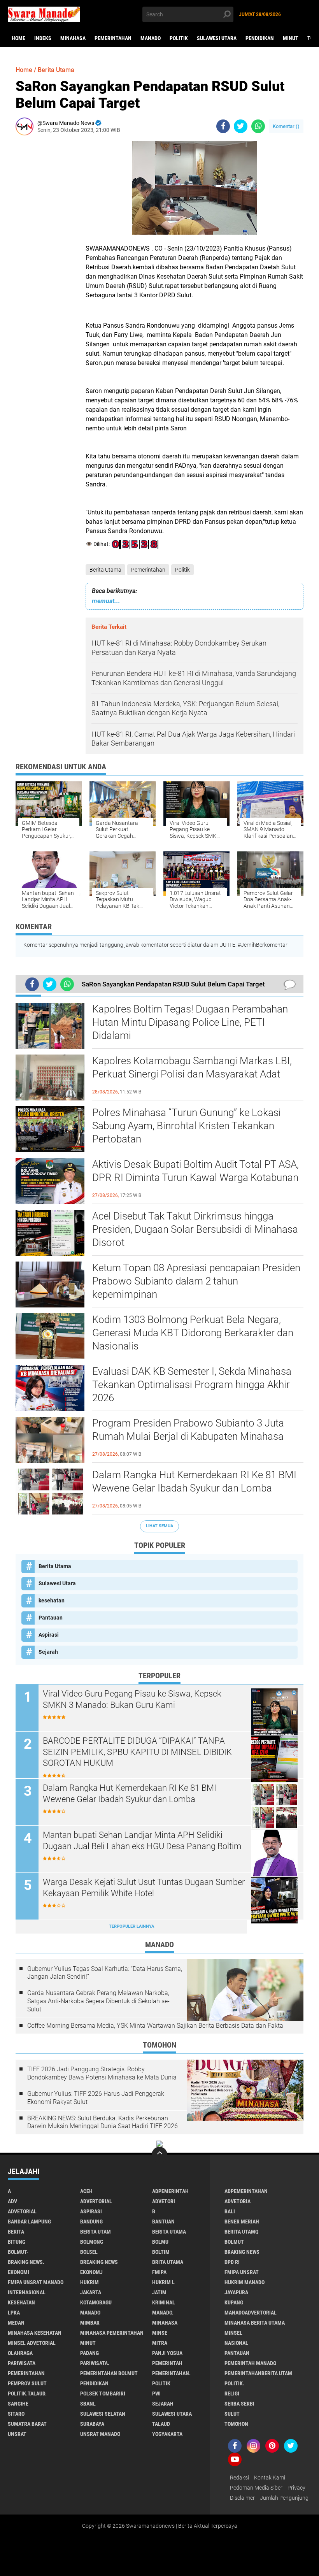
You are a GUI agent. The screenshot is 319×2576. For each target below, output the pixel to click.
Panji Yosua (167, 2353)
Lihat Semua (159, 1526)
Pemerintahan (113, 38)
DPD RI (232, 2262)
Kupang (234, 2302)
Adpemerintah (170, 2191)
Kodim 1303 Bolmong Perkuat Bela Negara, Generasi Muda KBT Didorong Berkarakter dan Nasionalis (193, 1333)
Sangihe (18, 2404)
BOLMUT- (18, 2252)
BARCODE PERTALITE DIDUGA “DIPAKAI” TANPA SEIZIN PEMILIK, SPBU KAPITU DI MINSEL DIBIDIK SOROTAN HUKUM (137, 1752)
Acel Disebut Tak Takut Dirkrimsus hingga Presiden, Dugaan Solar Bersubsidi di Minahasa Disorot (195, 1229)
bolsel (89, 2252)
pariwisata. (95, 2363)
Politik (179, 38)
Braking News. (26, 2262)
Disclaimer (242, 2498)
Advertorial (96, 2201)
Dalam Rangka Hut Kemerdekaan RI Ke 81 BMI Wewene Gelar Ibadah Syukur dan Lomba (194, 1481)
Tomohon (236, 2424)
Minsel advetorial (32, 2343)
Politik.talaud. (27, 2394)
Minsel (233, 2333)
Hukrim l (163, 2282)
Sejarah (48, 1652)
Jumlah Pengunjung (284, 2498)
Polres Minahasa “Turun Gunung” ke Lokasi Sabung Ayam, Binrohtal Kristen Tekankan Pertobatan (187, 1126)
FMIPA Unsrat (242, 2272)
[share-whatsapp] (258, 126)
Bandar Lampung (29, 2222)
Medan (16, 2323)
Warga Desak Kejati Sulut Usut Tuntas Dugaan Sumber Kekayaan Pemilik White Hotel (144, 1888)
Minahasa (73, 38)
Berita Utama (105, 570)
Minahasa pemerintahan (112, 2333)
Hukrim (89, 2282)
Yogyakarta (167, 2434)
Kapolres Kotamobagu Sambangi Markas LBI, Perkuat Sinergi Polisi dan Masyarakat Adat (192, 1067)
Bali (230, 2211)
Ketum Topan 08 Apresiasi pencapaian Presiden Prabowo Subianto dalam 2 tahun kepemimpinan (196, 1281)
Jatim (159, 2292)
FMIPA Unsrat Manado (36, 2282)
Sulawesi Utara (217, 38)
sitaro (16, 2414)
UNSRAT (17, 2434)
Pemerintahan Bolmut (109, 2373)
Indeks (43, 38)
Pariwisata (22, 2363)
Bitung (17, 2242)
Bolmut (234, 2242)
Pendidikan (260, 38)
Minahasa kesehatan (35, 2333)
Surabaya (92, 2424)
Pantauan (51, 1618)
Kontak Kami (270, 2478)
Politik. (234, 2383)
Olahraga (20, 2353)
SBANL (88, 2404)
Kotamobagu (96, 2302)
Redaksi (239, 2478)
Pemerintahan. (171, 2373)
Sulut (232, 2414)
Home (18, 38)
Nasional (236, 2343)
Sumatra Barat (27, 2424)
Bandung (91, 2222)
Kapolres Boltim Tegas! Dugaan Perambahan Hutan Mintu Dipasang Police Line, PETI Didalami (190, 1022)
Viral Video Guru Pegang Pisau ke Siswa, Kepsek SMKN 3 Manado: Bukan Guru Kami (132, 1699)
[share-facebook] (223, 126)
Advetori (164, 2201)
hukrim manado (245, 2282)
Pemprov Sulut (27, 2383)
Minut (291, 38)
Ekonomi (18, 2272)
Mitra (160, 2343)
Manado (151, 38)
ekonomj (91, 2272)
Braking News (242, 2252)
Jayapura (236, 2292)
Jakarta (91, 2292)
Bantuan (163, 2222)
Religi (232, 2394)
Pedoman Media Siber (256, 2488)
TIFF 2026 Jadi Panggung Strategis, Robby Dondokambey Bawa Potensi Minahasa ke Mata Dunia (102, 2073)
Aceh (86, 2191)
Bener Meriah (242, 2222)
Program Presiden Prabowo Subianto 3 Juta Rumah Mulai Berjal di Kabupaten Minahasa (188, 1430)
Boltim (161, 2252)
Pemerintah (167, 2363)
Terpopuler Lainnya (131, 1926)
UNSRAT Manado (100, 2434)
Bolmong (92, 2242)
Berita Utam (96, 2232)
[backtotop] (159, 2155)
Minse (160, 2333)
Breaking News (99, 2262)
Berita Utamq (241, 2232)
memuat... (106, 601)
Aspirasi (49, 1635)
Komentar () (286, 126)
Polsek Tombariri (103, 2394)
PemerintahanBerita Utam (258, 2373)
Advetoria (237, 2201)
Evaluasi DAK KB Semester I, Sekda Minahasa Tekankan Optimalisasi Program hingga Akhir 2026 (192, 1385)
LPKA (14, 2313)
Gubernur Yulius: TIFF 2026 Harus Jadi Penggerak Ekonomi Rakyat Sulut (96, 2098)
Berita (16, 2232)
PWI (156, 2394)
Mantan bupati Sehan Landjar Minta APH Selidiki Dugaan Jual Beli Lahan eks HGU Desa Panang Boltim (142, 1841)
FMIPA (159, 2272)
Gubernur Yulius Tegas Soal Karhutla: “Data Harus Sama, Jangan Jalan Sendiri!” (105, 1973)
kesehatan (52, 1600)
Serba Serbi (239, 2404)
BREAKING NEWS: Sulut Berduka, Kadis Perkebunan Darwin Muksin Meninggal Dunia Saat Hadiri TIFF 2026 (103, 2122)
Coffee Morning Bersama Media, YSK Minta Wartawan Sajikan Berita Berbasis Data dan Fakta (155, 2026)
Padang (89, 2353)
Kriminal (164, 2302)
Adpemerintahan (246, 2191)
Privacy (296, 2488)
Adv (12, 2201)
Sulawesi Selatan (103, 2414)
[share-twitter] (241, 126)
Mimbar (90, 2323)
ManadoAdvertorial (251, 2313)
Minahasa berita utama (255, 2323)
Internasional (27, 2292)
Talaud (161, 2424)
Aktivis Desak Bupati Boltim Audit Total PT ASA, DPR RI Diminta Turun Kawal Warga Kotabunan (195, 1171)
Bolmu (160, 2242)
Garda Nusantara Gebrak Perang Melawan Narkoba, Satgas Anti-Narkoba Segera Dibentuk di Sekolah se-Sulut (98, 2001)
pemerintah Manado (250, 2363)
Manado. (163, 2313)
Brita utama (168, 2262)
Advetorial (22, 2211)
